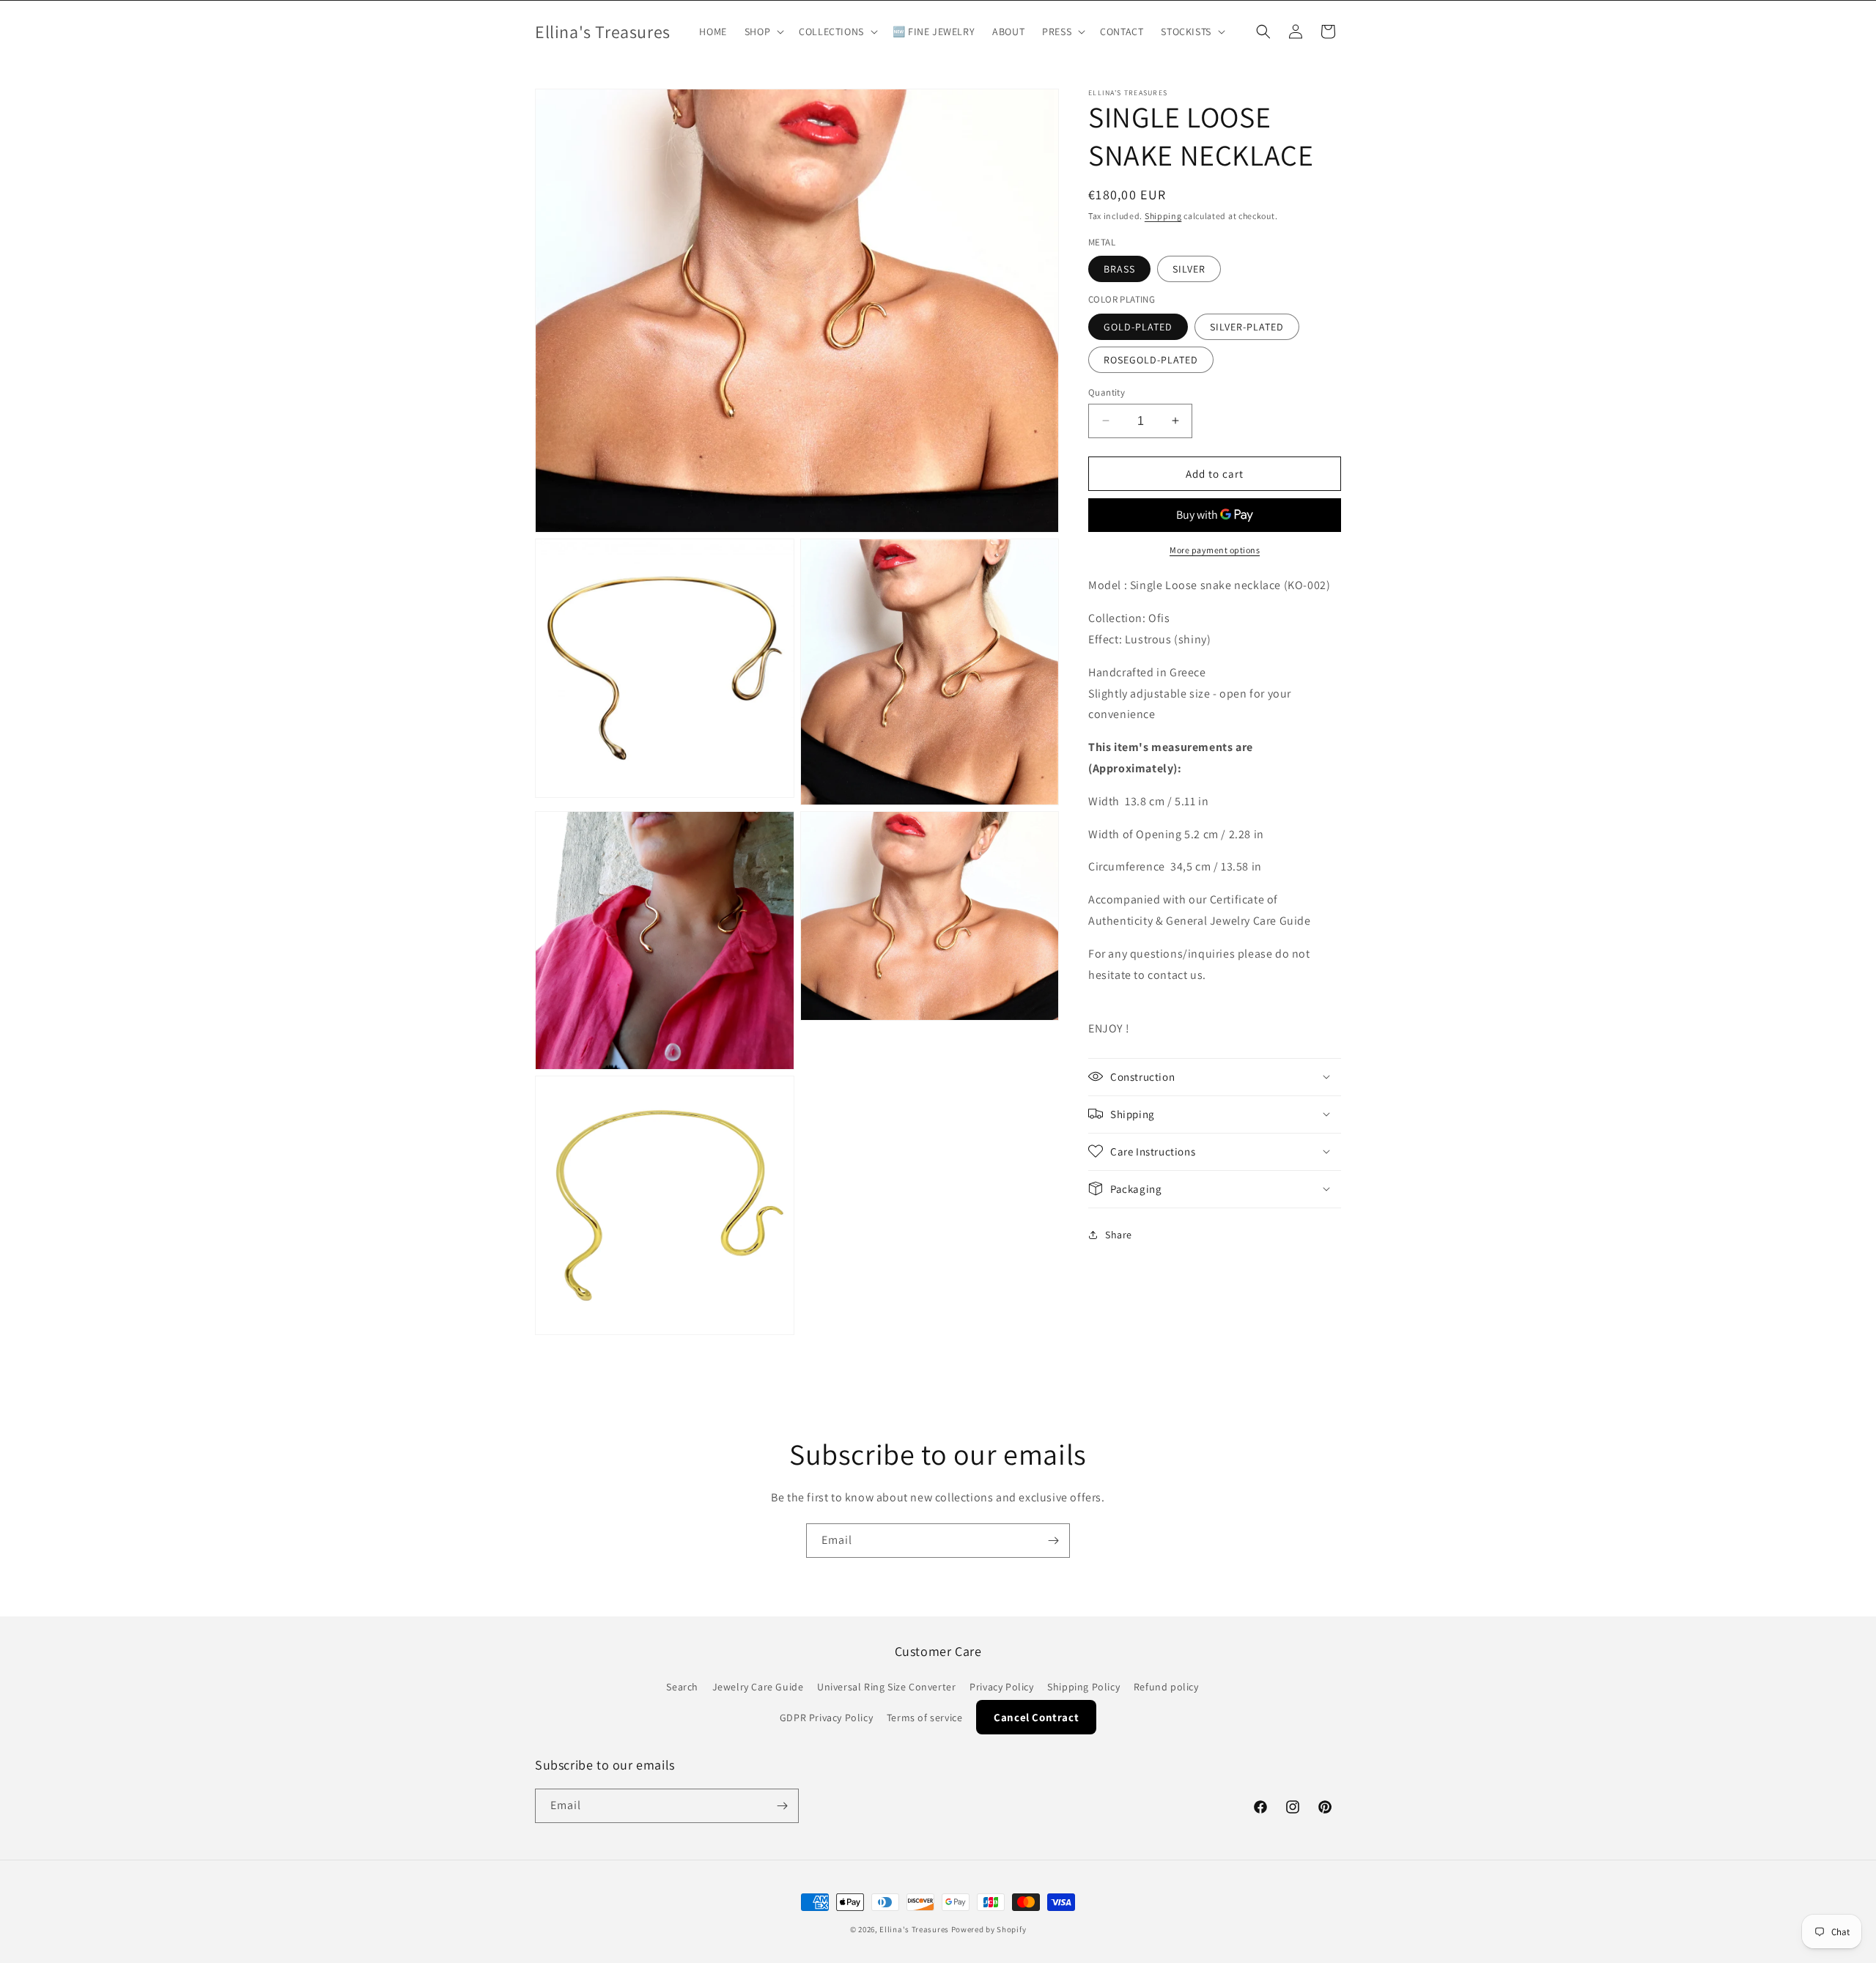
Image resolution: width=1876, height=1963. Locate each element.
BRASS (1119, 269)
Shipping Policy (1083, 1687)
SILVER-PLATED (1247, 326)
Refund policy (1166, 1687)
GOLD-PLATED (1138, 326)
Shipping (1163, 216)
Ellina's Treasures (914, 1929)
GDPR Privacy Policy (826, 1718)
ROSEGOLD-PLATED (1151, 359)
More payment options (1215, 550)
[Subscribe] (1053, 1541)
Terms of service (925, 1718)
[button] (763, 32)
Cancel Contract (1036, 1717)
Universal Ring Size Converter (886, 1687)
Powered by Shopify (989, 1929)
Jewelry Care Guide (758, 1687)
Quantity (1107, 392)
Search (682, 1687)
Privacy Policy (1001, 1687)
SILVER (1189, 269)
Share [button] (1119, 1235)
